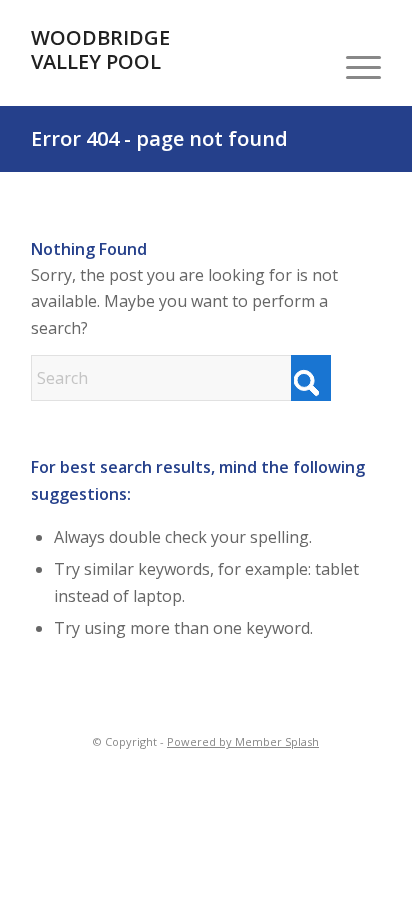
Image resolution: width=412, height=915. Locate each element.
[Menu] (353, 66)
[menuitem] (353, 66)
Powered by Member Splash (243, 741)
